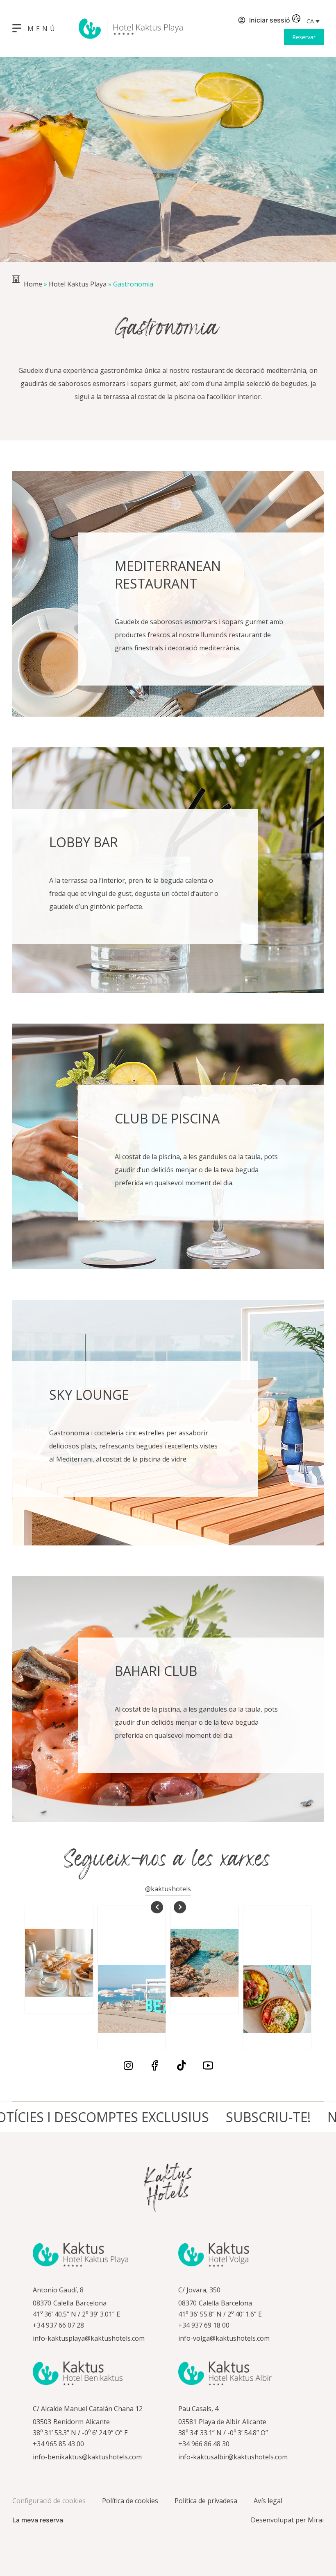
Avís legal (268, 2501)
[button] (313, 21)
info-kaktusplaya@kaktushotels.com (89, 2338)
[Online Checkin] (232, 21)
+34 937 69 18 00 (204, 2325)
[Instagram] (128, 2065)
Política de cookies (130, 2501)
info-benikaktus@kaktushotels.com (87, 2457)
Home (33, 284)
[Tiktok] (181, 2065)
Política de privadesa (206, 2501)
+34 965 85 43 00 (58, 2444)
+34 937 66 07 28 (58, 2325)
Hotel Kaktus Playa (78, 284)
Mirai (316, 2520)
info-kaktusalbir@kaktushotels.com (233, 2457)
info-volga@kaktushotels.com (224, 2338)
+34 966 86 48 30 (204, 2444)
